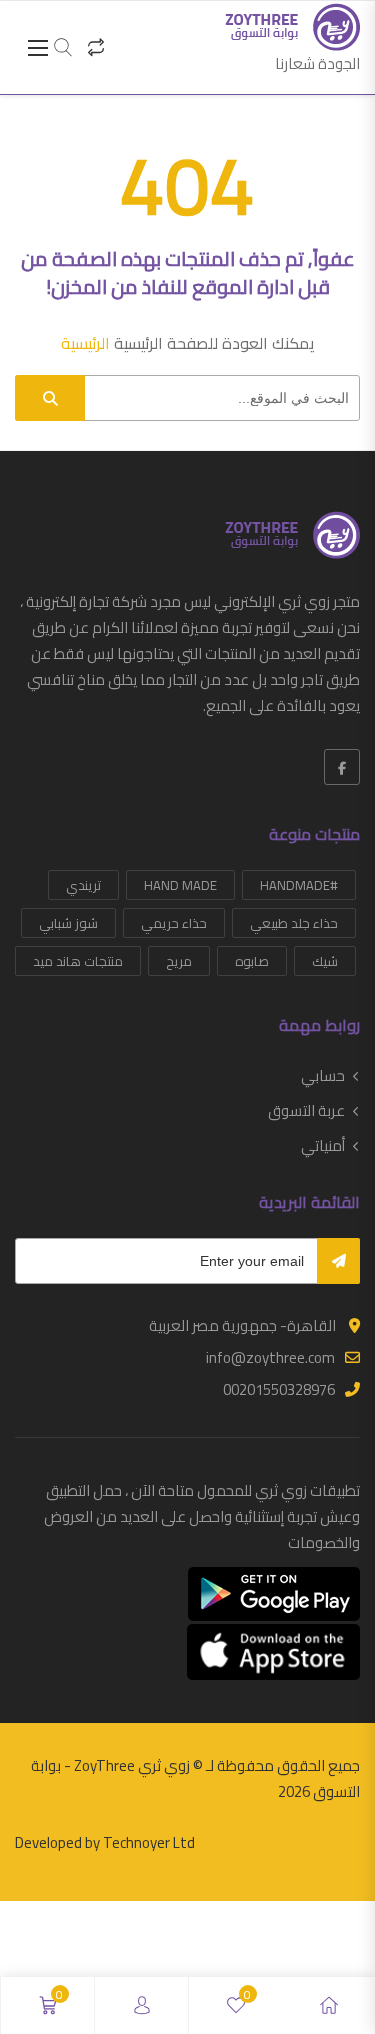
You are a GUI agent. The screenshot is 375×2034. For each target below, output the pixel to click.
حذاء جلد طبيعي (294, 923)
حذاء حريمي (174, 923)
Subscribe (338, 1261)
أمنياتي (323, 1146)
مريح (179, 961)
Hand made (180, 885)
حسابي (323, 1076)
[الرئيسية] (329, 2005)
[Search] (50, 398)
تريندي (83, 885)
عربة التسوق (306, 1111)
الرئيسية (85, 343)
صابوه (252, 961)
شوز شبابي (68, 923)
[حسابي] (142, 2005)
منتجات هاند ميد (78, 961)
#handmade (299, 885)
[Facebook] (342, 767)
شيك (325, 961)
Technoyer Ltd (149, 1842)
